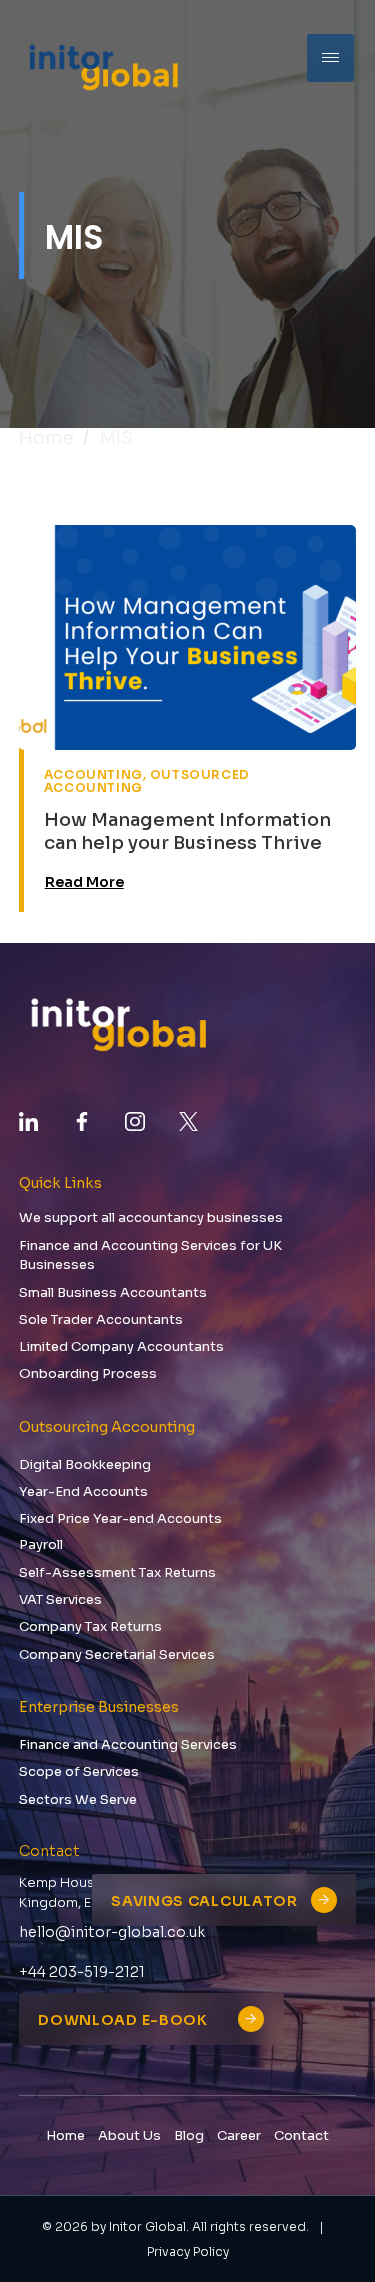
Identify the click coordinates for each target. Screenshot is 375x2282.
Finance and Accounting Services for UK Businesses (150, 1255)
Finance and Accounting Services (128, 1744)
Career (239, 2135)
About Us (129, 2135)
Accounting (93, 774)
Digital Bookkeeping (85, 1464)
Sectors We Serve (78, 1799)
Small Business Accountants (113, 1292)
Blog (189, 2135)
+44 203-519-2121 (82, 1972)
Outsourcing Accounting (107, 1427)
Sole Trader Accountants (101, 1319)
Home (46, 438)
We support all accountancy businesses (151, 1217)
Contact (301, 2135)
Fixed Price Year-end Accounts (120, 1518)
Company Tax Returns (90, 1626)
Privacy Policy (188, 2251)
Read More (84, 882)
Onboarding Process (88, 1373)
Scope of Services (79, 1771)
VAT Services (60, 1599)
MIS (116, 438)
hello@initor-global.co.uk (112, 1932)
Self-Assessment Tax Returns (117, 1572)
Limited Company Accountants (121, 1346)
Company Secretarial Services (117, 1654)
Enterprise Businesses (99, 1707)
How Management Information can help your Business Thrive (187, 831)
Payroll (41, 1544)
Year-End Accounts (83, 1491)
